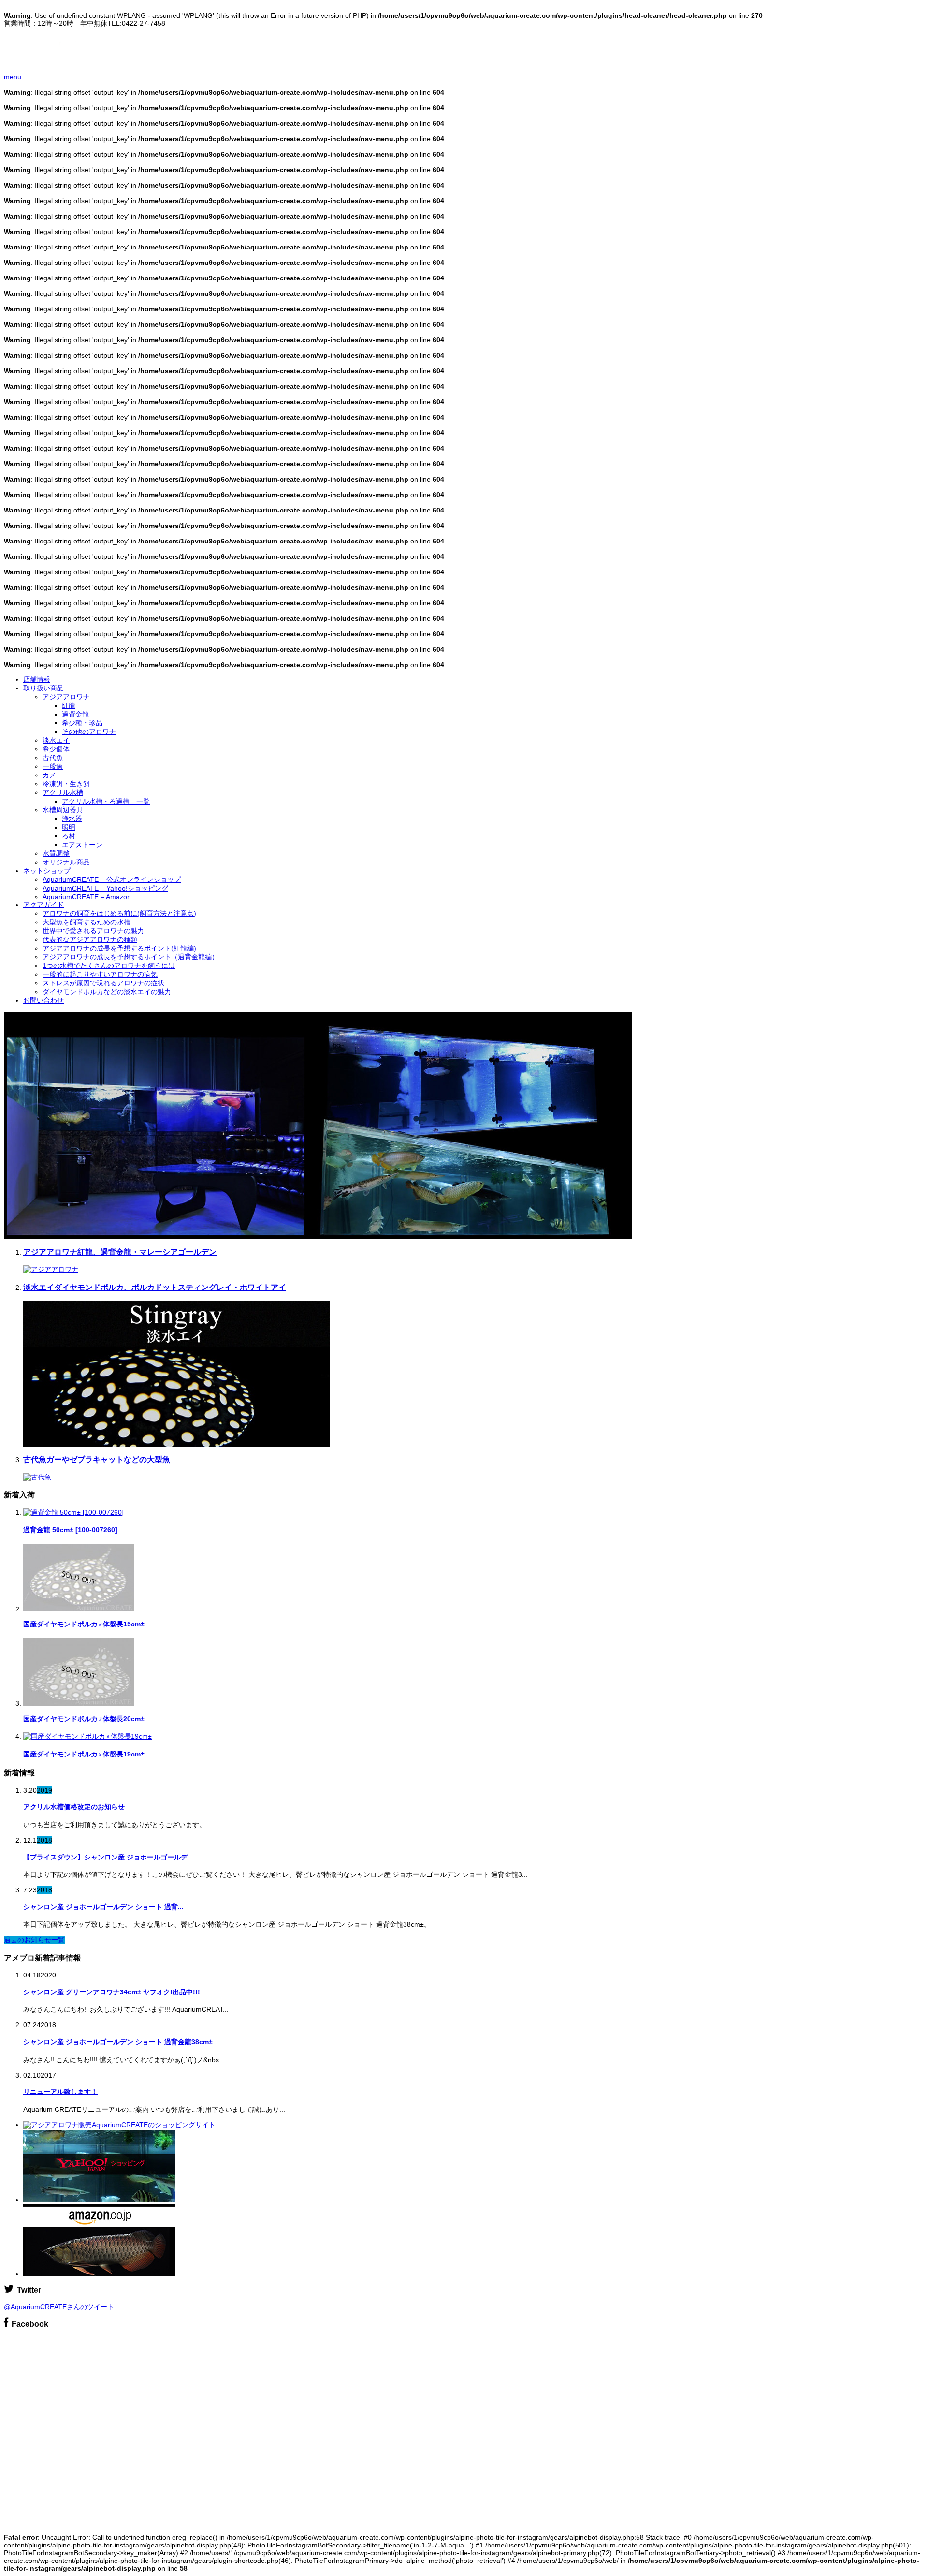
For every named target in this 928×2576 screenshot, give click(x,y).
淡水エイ (56, 740)
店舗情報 (37, 679)
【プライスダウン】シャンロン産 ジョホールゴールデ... (108, 1857)
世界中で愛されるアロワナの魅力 (93, 931)
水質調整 (56, 853)
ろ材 (69, 836)
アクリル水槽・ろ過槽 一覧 (106, 801)
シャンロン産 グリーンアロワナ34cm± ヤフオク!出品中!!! (112, 1992)
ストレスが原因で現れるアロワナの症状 (103, 983)
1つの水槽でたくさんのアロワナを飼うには (109, 966)
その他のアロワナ (89, 732)
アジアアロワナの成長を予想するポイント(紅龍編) (119, 948)
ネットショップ (47, 871)
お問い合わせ (43, 1000)
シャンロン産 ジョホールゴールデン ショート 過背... (103, 1907)
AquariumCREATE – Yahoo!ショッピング (105, 888)
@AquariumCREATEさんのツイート (59, 2307)
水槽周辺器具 (63, 810)
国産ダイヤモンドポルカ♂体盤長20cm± (84, 1719)
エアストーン (82, 845)
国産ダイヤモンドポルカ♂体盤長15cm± (84, 1624)
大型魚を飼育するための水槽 (87, 922)
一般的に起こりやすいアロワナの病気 (100, 974)
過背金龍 (75, 714)
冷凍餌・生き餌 (66, 784)
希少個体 (56, 749)
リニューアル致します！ (60, 2092)
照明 (69, 827)
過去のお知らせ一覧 (34, 1940)
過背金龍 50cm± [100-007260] (70, 1530)
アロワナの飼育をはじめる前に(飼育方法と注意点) (119, 913)
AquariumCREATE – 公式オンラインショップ (112, 879)
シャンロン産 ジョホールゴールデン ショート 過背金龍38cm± (118, 2042)
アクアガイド (43, 905)
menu (13, 77)
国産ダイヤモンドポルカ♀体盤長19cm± (84, 1754)
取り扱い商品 (43, 688)
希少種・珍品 (82, 723)
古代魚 (53, 758)
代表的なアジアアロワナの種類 (90, 939)
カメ (49, 775)
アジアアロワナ (66, 697)
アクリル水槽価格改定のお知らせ (74, 1807)
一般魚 (53, 766)
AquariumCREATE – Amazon (87, 897)
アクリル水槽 (63, 792)
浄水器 (72, 819)
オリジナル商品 (66, 862)
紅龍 (69, 705)
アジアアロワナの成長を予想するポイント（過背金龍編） (130, 957)
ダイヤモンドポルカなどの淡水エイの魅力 (107, 992)
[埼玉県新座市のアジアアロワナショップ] (70, 59)
